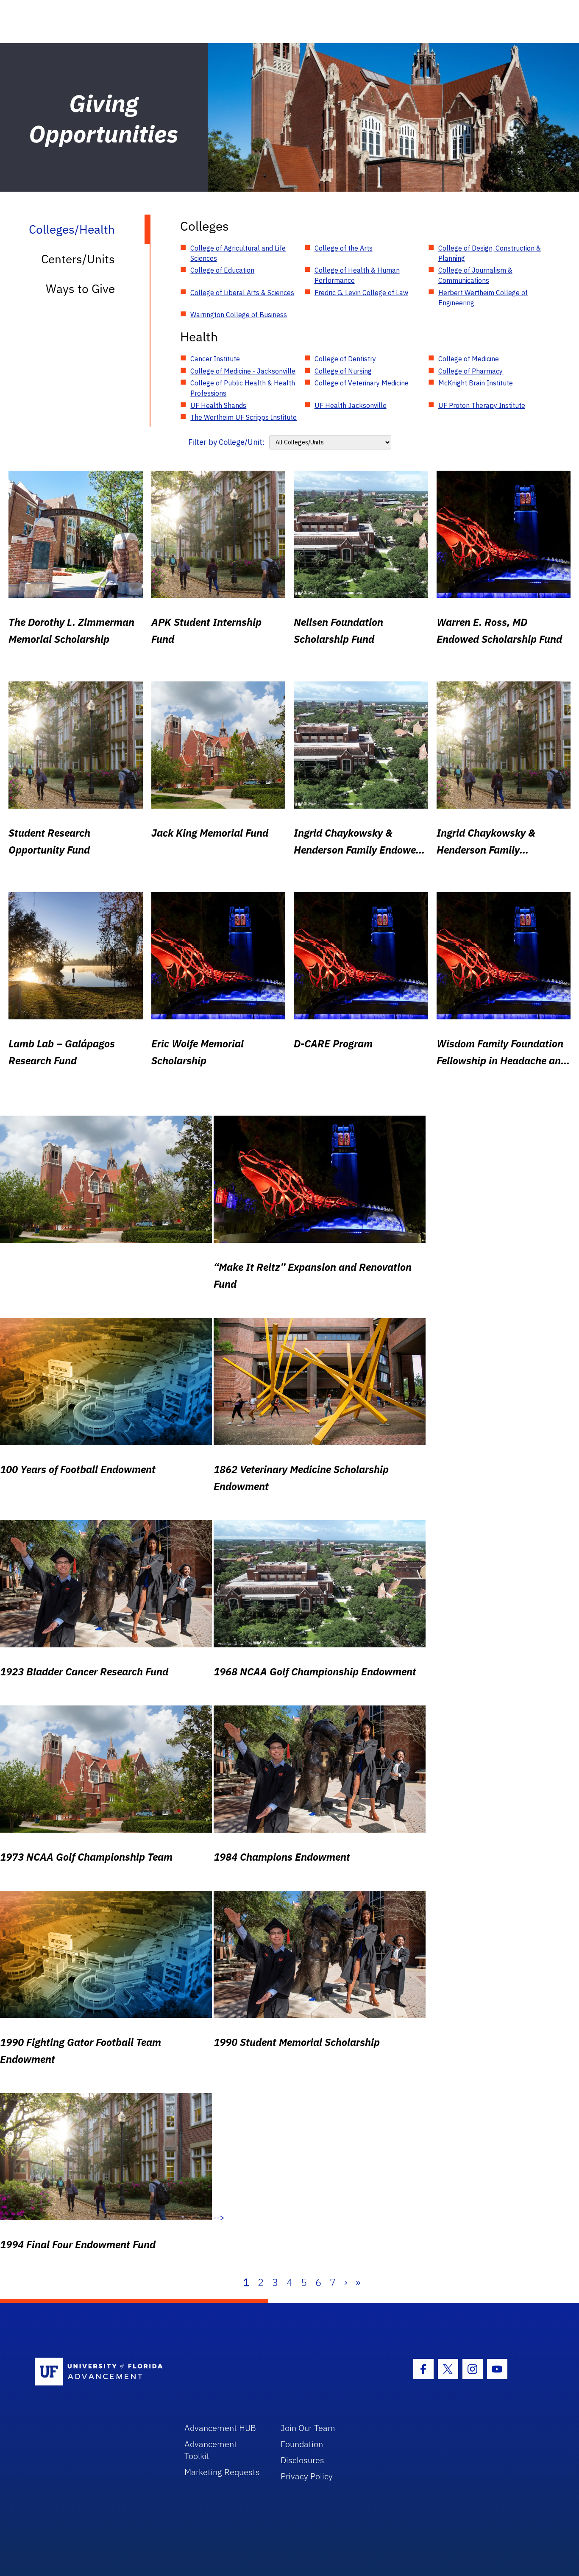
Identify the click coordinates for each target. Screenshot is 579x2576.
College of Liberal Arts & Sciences (242, 293)
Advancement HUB (220, 2428)
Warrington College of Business (239, 315)
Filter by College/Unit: (227, 442)
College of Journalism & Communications (475, 275)
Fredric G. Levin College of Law (361, 293)
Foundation (302, 2444)
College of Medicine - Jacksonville (243, 371)
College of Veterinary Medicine (362, 383)
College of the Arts (344, 248)
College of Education (222, 270)
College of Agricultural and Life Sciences (238, 253)
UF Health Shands (218, 405)
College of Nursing (343, 371)
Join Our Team (308, 2428)
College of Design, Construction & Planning (490, 253)
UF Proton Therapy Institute (482, 405)
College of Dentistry (345, 359)
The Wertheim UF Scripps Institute (244, 417)
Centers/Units (78, 259)
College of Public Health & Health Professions (243, 388)
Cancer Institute (215, 359)
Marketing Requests (222, 2472)
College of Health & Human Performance (357, 275)
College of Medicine (469, 359)
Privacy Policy (307, 2476)
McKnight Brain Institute (476, 383)
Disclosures (302, 2460)
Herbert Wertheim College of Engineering (483, 298)
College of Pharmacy (470, 371)
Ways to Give (80, 289)
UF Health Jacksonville (351, 405)
